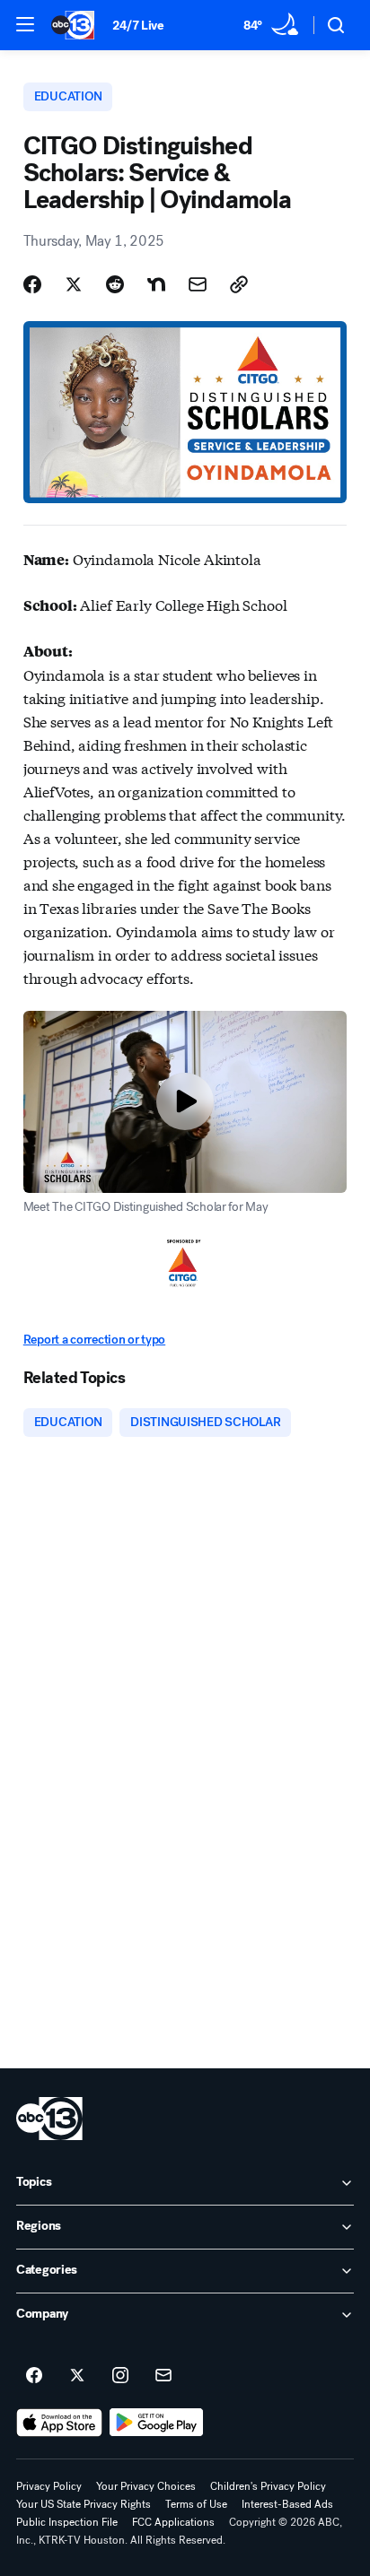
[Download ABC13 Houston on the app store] (59, 2423)
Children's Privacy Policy (268, 2486)
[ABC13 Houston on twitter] (77, 2376)
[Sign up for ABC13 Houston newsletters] (163, 2376)
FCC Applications (173, 2522)
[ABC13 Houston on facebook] (34, 2376)
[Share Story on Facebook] (32, 284)
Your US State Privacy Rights (84, 2504)
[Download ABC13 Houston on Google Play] (157, 2423)
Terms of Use (196, 2504)
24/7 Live (138, 26)
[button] (25, 24)
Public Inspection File (67, 2522)
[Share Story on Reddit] (115, 284)
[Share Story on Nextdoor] (156, 284)
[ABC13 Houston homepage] (73, 25)
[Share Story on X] (74, 284)
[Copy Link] (239, 284)
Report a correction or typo (94, 1340)
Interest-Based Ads (287, 2504)
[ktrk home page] (49, 2119)
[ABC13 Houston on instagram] (120, 2376)
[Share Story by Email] (198, 284)
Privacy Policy (49, 2486)
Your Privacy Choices (146, 2486)
